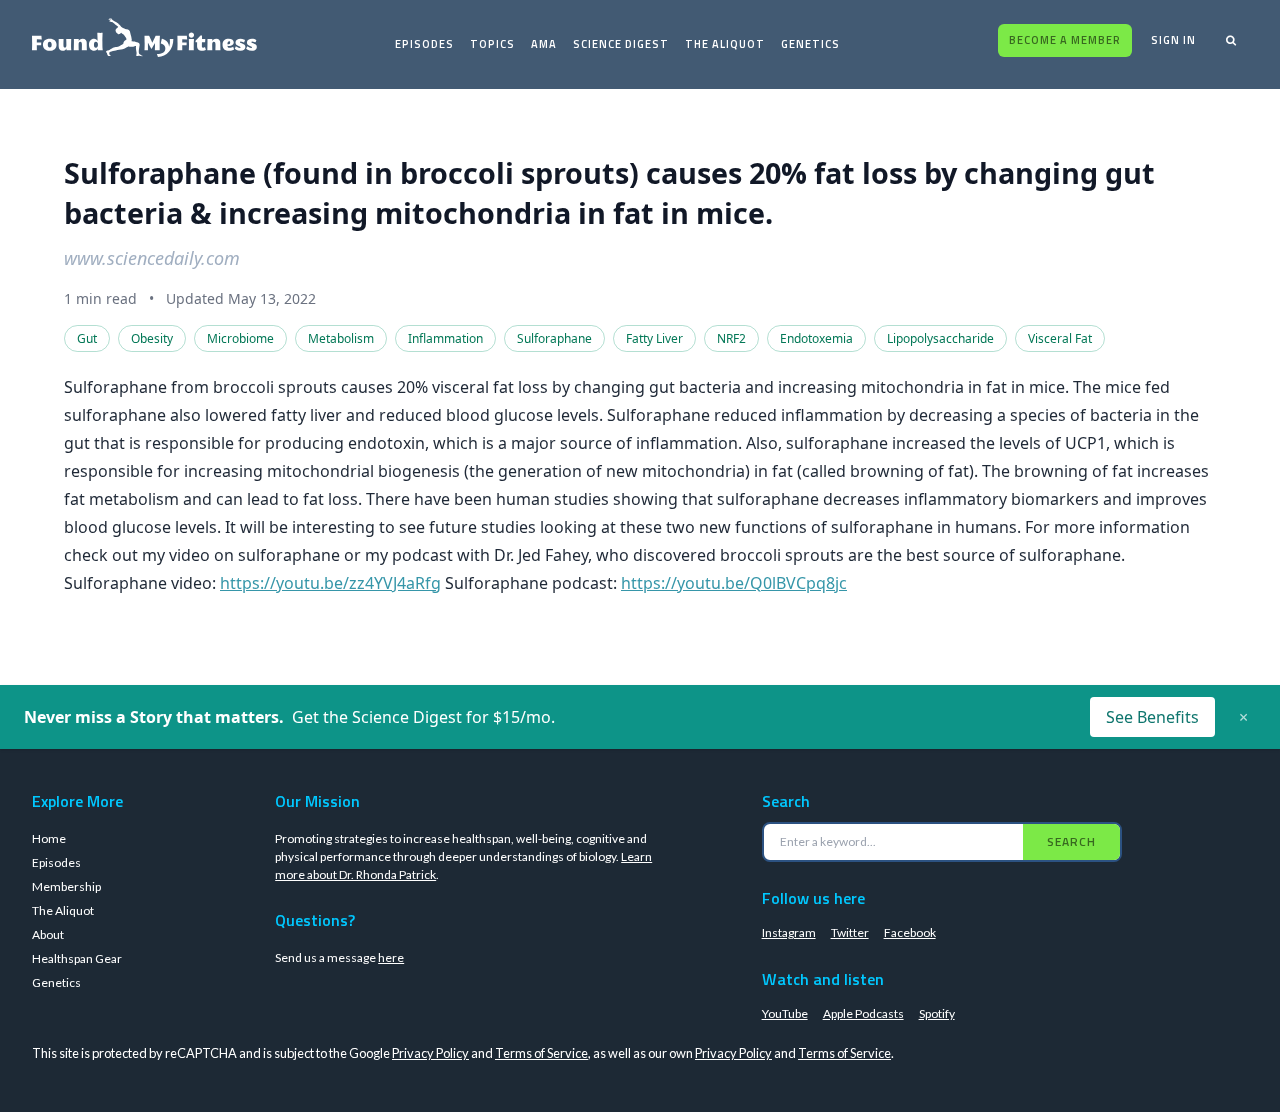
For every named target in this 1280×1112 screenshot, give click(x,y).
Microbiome (240, 338)
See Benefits (1152, 717)
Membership (66, 886)
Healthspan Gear (77, 958)
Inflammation (445, 338)
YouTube (785, 1013)
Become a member (1065, 40)
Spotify (937, 1013)
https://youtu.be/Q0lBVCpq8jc (734, 583)
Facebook (910, 932)
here (391, 957)
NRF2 (731, 338)
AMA (544, 44)
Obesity (152, 338)
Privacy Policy (430, 1053)
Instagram (789, 932)
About (48, 934)
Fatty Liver (654, 338)
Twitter (850, 932)
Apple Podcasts (863, 1013)
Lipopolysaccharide (940, 338)
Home (49, 838)
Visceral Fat (1060, 338)
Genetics (810, 44)
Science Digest (621, 44)
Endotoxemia (816, 338)
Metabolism (341, 338)
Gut (87, 338)
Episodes (424, 44)
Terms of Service (541, 1053)
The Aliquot (725, 44)
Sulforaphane (554, 338)
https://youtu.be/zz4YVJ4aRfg (330, 583)
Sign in (1173, 40)
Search (1071, 841)
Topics (492, 44)
